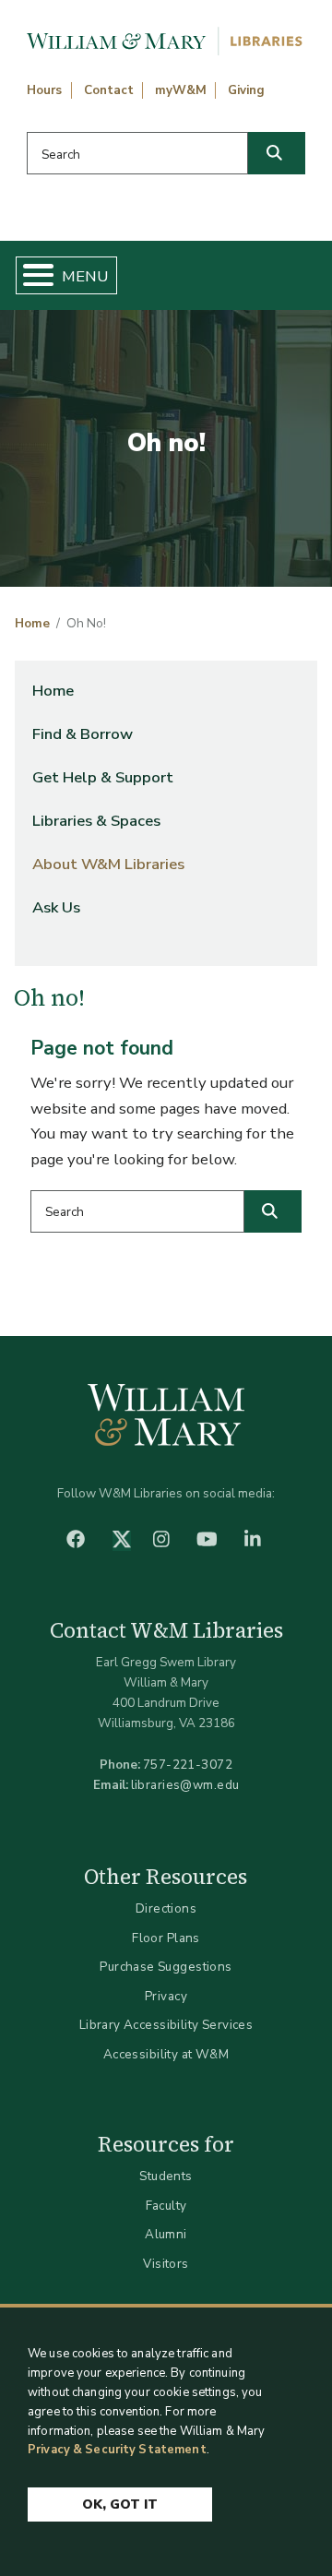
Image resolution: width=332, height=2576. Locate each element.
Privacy (166, 1996)
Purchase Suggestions (166, 1967)
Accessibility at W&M (166, 2054)
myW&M (181, 90)
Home (32, 624)
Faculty (166, 2206)
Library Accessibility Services (166, 2025)
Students (166, 2176)
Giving (246, 90)
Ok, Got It (120, 2504)
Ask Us (56, 907)
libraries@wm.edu (185, 1785)
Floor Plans (166, 1938)
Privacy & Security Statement (117, 2450)
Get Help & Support (103, 777)
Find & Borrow (83, 734)
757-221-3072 (188, 1765)
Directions (166, 1908)
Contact (109, 90)
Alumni (166, 2234)
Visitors (166, 2264)
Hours (44, 90)
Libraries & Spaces (96, 821)
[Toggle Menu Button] (31, 275)
